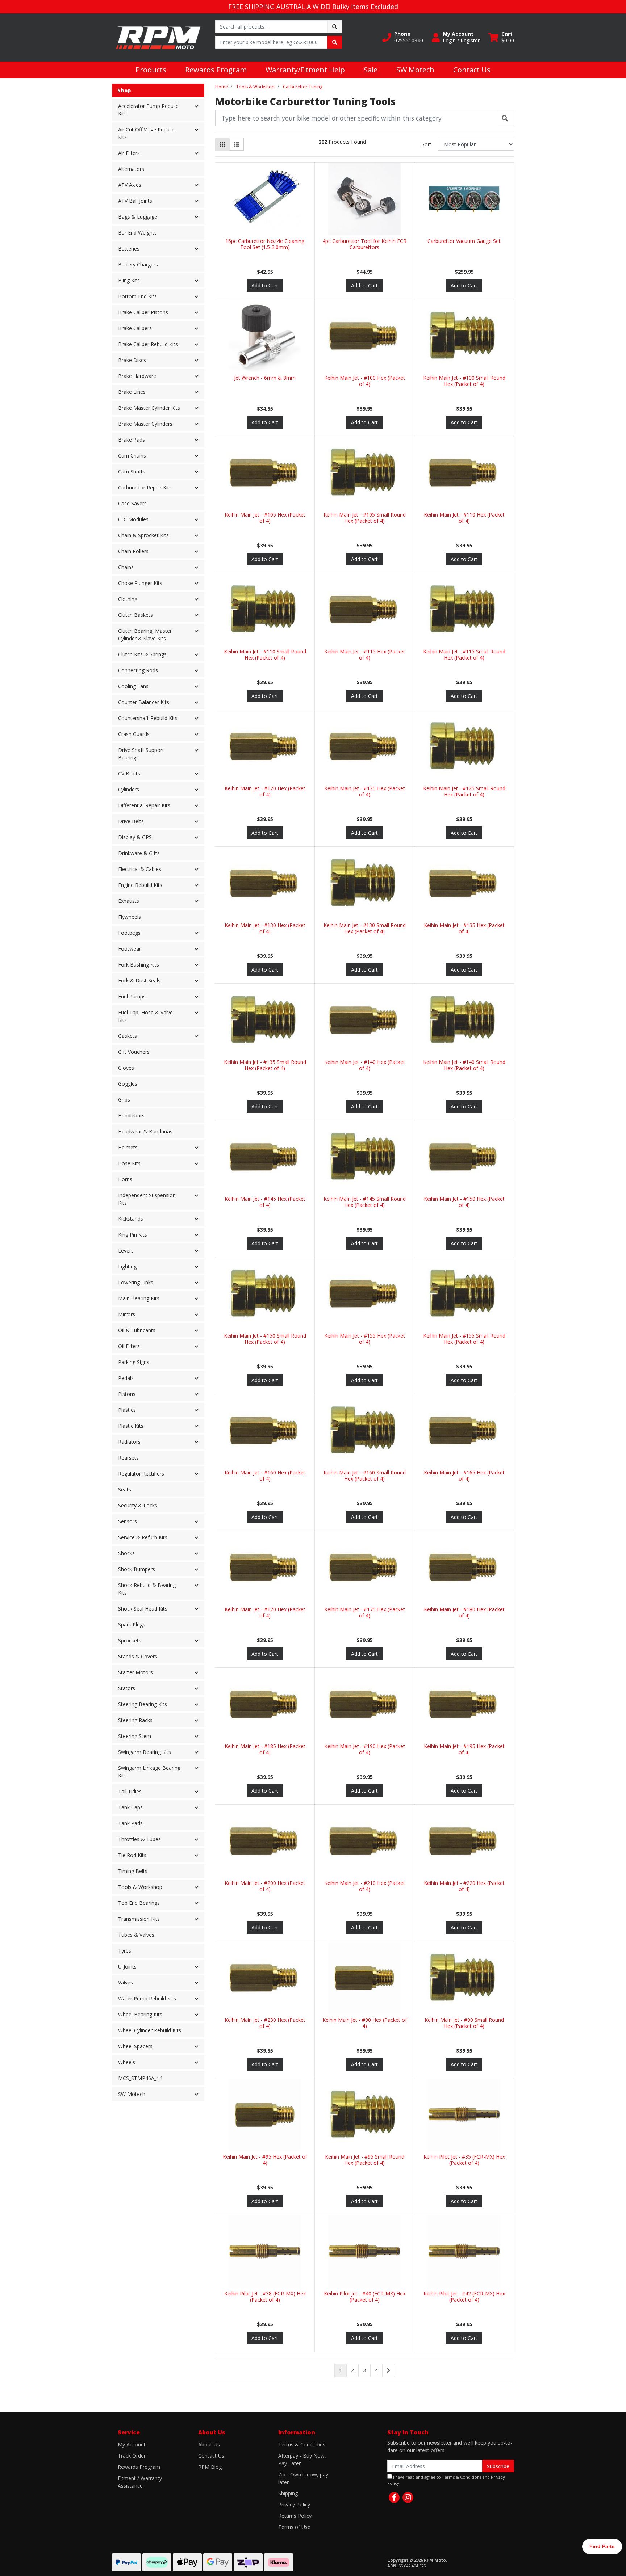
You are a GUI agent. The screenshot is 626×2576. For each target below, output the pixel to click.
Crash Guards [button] (134, 734)
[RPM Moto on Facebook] (394, 2497)
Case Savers (132, 503)
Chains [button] (126, 567)
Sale (371, 70)
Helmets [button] (128, 1147)
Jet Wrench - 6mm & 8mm (265, 378)
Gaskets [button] (128, 1036)
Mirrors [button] (127, 1314)
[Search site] (335, 27)
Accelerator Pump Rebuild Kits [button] (148, 110)
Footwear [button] (130, 949)
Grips (124, 1100)
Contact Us (472, 70)
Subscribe (498, 2466)
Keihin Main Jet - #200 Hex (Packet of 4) (265, 1886)
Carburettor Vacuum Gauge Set (464, 241)
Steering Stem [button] (135, 1736)
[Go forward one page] (389, 2370)
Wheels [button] (127, 2062)
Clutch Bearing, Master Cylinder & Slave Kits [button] (145, 635)
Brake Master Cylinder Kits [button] (149, 408)
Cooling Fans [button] (133, 686)
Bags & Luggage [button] (138, 217)
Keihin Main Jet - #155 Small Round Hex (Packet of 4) (464, 1339)
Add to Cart (265, 285)
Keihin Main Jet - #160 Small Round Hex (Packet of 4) (365, 1476)
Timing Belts (133, 1871)
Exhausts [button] (129, 901)
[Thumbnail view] (222, 144)
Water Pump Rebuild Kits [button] (147, 1998)
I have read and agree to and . (446, 2480)
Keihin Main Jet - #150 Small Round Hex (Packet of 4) (265, 1339)
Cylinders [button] (129, 789)
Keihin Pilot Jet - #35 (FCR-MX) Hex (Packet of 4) (464, 2160)
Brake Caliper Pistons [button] (143, 312)
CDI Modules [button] (133, 519)
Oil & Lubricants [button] (137, 1330)
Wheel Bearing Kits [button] (140, 2014)
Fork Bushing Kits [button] (139, 965)
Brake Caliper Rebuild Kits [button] (148, 344)
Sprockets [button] (130, 1640)
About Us (209, 2444)
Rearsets (128, 1458)
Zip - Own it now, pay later (303, 2478)
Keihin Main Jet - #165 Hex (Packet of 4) (464, 1476)
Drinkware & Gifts (139, 853)
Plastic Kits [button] (131, 1426)
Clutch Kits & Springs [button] (142, 654)
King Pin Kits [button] (133, 1235)
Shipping (288, 2493)
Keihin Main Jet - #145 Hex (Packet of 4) (265, 1202)
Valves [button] (126, 1982)
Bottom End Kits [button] (137, 296)
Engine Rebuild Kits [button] (140, 885)
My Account (132, 2444)
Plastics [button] (127, 1410)
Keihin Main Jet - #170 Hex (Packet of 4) (265, 1612)
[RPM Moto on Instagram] (408, 2497)
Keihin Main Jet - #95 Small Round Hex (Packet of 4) (365, 2160)
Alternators (131, 169)
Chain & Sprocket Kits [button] (143, 535)
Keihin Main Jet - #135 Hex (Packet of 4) (464, 928)
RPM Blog (210, 2467)
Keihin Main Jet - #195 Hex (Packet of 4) (464, 1749)
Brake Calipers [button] (135, 328)
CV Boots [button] (129, 773)
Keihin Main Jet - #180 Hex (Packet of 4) (464, 1612)
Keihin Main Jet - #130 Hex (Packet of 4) (265, 928)
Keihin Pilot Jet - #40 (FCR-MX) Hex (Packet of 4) (365, 2297)
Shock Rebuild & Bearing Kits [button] (147, 1589)
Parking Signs (134, 1362)
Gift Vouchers (134, 1052)
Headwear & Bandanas (145, 1131)
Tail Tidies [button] (130, 1791)
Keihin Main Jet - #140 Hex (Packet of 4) (365, 1065)
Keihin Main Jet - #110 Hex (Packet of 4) (464, 518)
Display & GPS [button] (135, 837)
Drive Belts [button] (131, 821)
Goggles (128, 1084)
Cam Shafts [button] (132, 472)
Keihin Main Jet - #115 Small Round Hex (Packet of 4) (464, 654)
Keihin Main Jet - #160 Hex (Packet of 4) (265, 1476)
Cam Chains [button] (132, 456)
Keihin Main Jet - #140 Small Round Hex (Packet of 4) (464, 1065)
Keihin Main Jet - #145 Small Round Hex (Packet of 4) (365, 1202)
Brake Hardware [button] (137, 376)
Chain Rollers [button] (133, 551)
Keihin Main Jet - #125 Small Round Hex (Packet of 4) (464, 791)
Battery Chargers (138, 264)
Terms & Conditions (302, 2444)
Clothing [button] (128, 599)
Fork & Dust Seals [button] (139, 980)
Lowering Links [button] (136, 1282)
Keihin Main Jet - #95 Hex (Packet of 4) (265, 2160)
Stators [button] (127, 1688)
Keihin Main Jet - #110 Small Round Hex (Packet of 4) (265, 654)
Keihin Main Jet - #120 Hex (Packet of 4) (265, 791)
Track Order (132, 2456)
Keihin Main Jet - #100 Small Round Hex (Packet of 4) (464, 381)
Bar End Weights (137, 233)
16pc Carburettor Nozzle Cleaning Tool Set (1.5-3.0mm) (265, 244)
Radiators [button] (129, 1442)
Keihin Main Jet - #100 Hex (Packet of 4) (365, 381)
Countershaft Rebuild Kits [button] (148, 718)
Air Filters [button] (129, 153)
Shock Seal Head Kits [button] (143, 1609)
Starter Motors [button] (135, 1672)
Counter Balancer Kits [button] (144, 702)
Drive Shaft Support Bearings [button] (141, 754)
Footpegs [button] (129, 933)
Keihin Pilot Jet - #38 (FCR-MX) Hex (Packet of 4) (265, 2297)
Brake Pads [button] (132, 440)
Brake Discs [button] (132, 360)
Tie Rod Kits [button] (132, 1855)
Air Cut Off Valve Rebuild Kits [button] (146, 133)
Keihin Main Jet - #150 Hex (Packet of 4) (464, 1202)
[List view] (237, 144)
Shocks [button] (126, 1553)
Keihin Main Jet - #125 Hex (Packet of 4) (365, 791)
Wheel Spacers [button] (135, 2046)
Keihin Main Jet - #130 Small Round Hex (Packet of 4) (365, 928)
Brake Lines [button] (132, 392)
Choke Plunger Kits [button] (140, 583)
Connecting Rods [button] (138, 670)
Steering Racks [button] (135, 1720)
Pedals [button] (126, 1378)
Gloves (126, 1068)
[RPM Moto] (158, 37)
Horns (125, 1179)
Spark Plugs (132, 1624)
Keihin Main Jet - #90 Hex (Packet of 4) (365, 2023)
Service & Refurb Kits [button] (143, 1537)
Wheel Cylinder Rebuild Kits (150, 2030)
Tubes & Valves (136, 1935)
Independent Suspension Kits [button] (147, 1199)
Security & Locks (138, 1505)
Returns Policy (295, 2516)
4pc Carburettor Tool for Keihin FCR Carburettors (364, 244)
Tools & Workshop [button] (140, 1887)
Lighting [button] (127, 1266)
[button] (403, 37)
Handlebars (131, 1116)
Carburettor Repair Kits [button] (145, 487)
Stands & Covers (138, 1656)
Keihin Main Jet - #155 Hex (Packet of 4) (365, 1339)
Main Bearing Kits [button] (139, 1298)
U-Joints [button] (127, 1967)
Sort (427, 144)
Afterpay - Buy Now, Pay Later (302, 2459)
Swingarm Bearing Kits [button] (145, 1752)
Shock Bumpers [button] (137, 1569)
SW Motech (415, 70)
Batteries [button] (129, 249)
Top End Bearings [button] (139, 1903)
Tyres (125, 1951)
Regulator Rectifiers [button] (141, 1474)
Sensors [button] (128, 1521)
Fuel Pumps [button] (132, 996)
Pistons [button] (127, 1394)
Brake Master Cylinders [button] (145, 424)
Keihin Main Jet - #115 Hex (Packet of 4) (365, 654)
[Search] (505, 118)
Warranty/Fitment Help (305, 70)
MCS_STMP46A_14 (140, 2078)
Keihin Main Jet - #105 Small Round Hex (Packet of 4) (365, 518)
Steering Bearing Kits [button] (143, 1704)
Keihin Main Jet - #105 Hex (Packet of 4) (265, 518)
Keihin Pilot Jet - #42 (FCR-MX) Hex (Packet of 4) (464, 2297)
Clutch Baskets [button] (135, 615)
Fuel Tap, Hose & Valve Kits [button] (145, 1016)
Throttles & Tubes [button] (139, 1839)
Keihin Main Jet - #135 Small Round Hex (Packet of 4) (265, 1065)
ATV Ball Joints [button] (135, 201)
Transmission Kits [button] (139, 1919)
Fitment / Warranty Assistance (140, 2482)
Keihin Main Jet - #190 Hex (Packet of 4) (365, 1749)
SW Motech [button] (132, 2094)
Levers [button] (126, 1251)
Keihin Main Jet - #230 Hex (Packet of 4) (265, 2023)
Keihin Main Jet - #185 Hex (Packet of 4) (265, 1749)
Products (151, 70)
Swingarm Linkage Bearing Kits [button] (149, 1772)
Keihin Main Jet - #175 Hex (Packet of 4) (365, 1612)
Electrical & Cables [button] (140, 869)
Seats (125, 1489)
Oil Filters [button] (129, 1346)
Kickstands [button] (131, 1219)
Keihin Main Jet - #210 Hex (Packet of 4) (365, 1886)
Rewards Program (216, 70)
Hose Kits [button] (129, 1163)
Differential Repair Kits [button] (144, 805)
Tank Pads (130, 1823)
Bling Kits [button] (129, 280)
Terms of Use (294, 2527)
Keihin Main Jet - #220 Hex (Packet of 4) (464, 1886)
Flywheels (130, 917)
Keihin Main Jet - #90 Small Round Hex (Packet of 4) (464, 2023)
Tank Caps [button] (130, 1807)
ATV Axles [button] (130, 185)
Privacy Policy (294, 2505)
